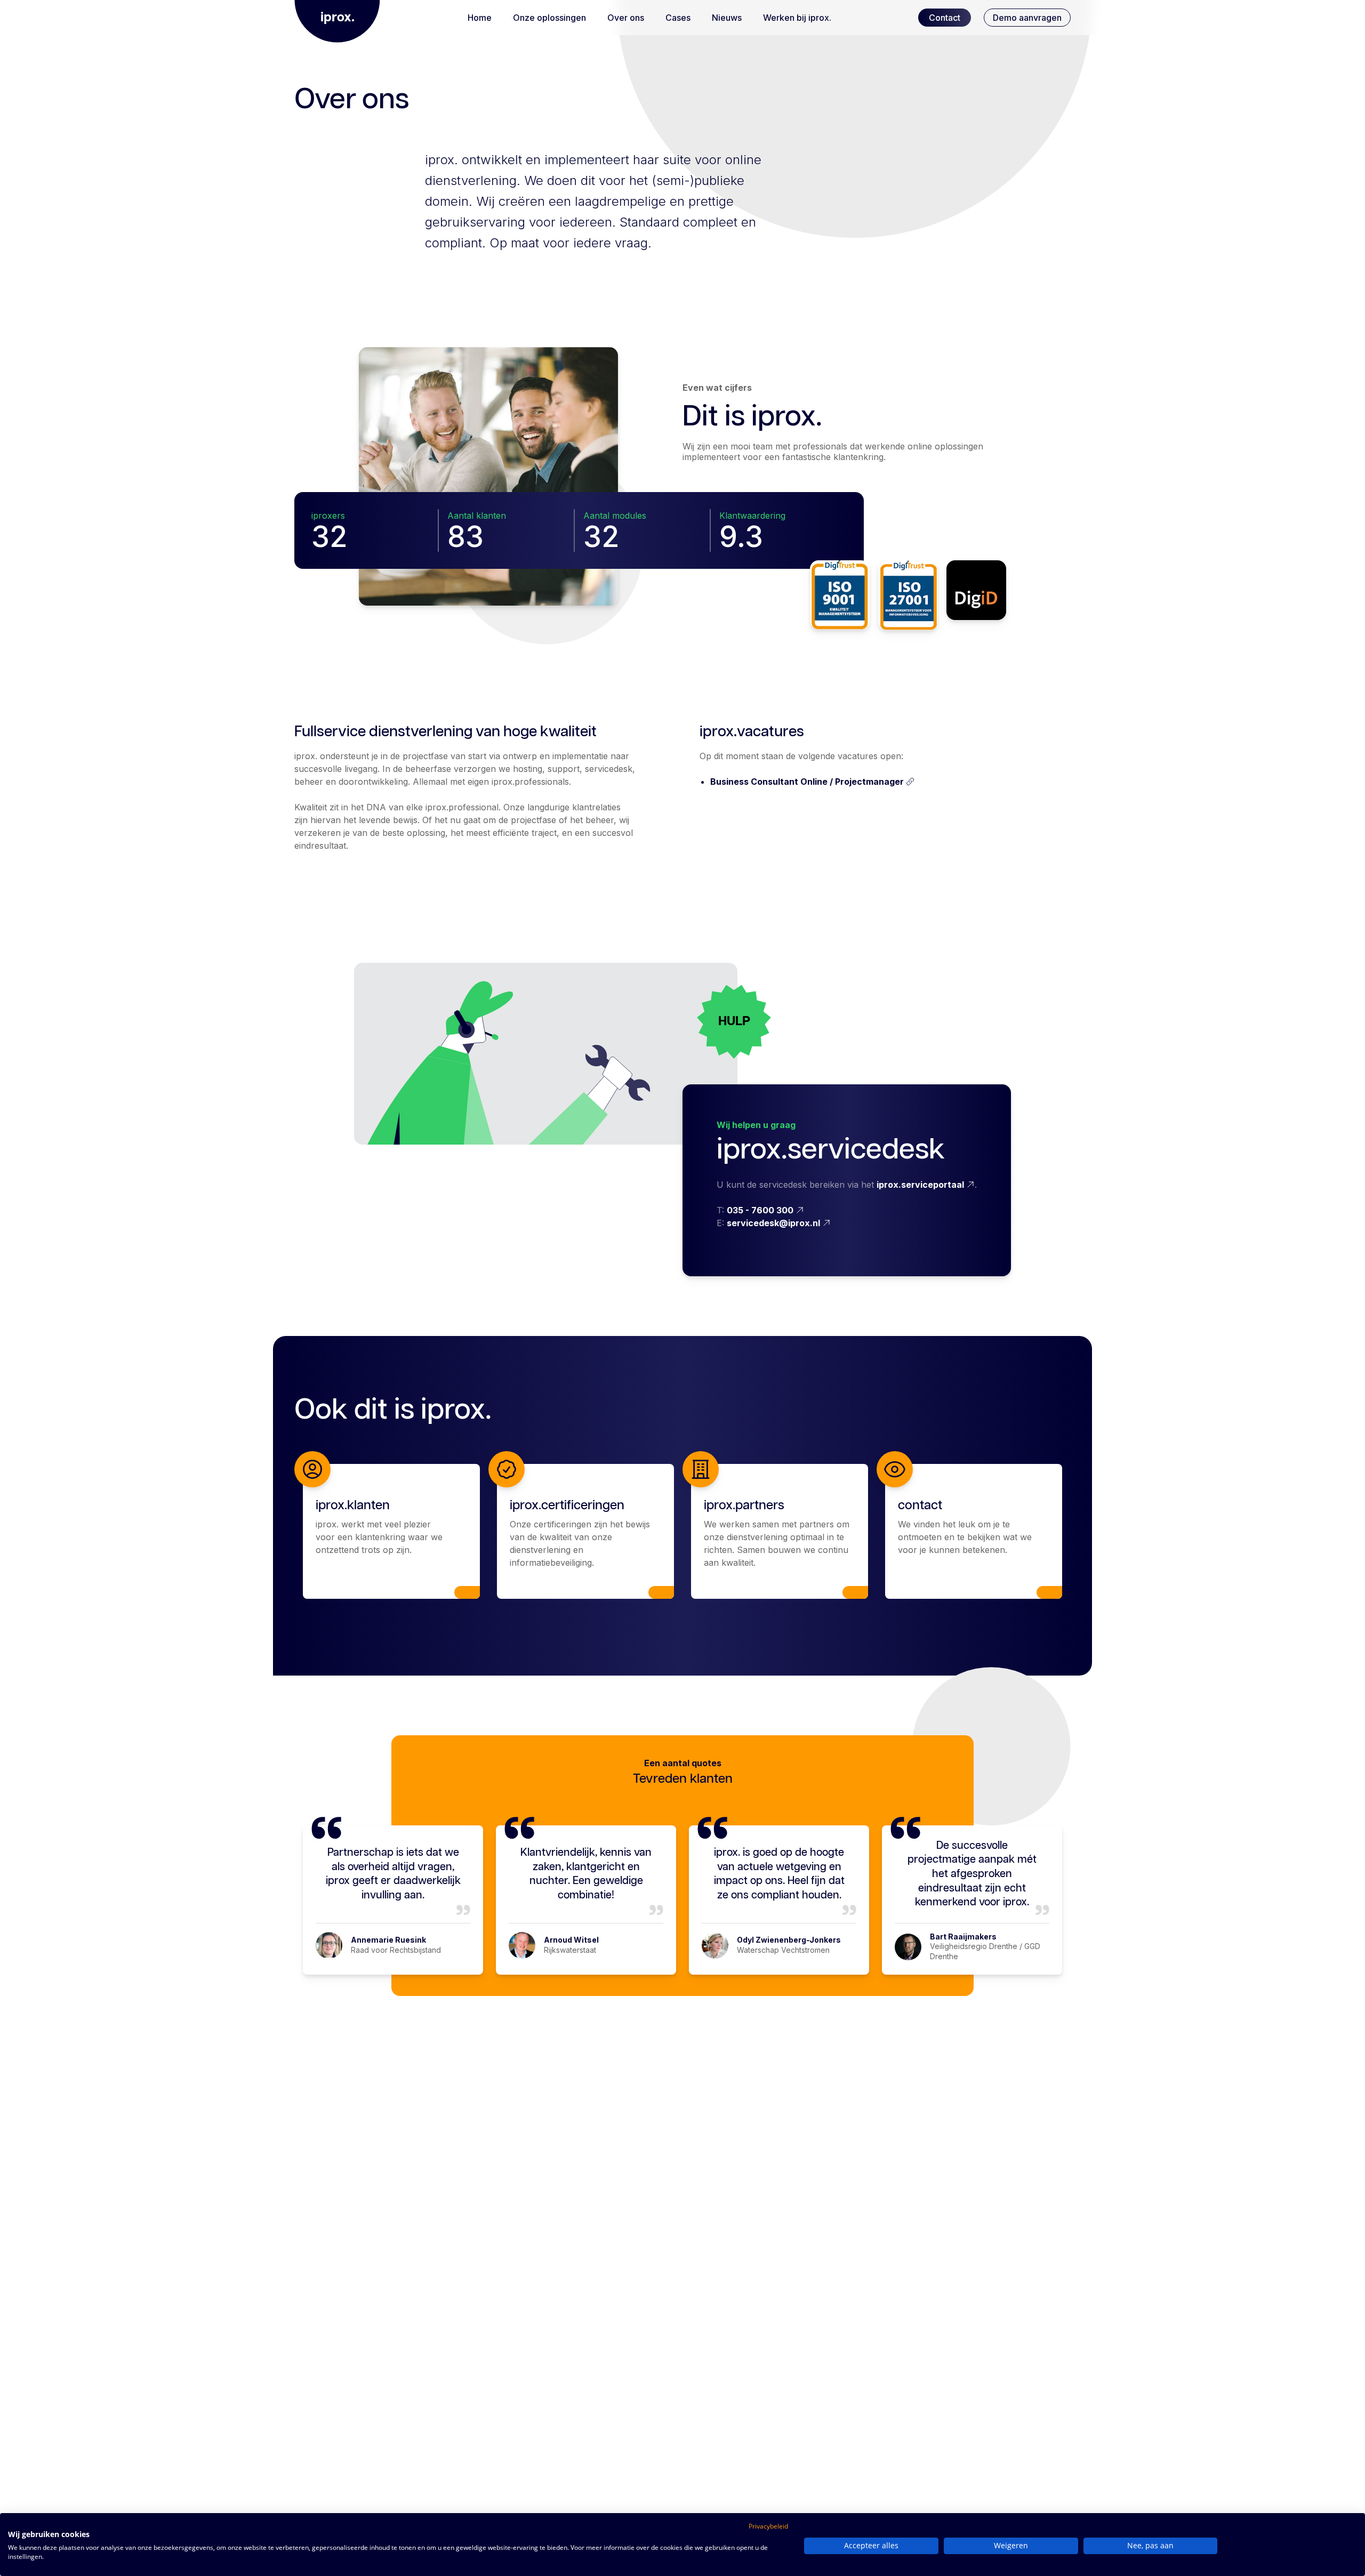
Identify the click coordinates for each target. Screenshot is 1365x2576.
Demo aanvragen (1027, 18)
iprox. (338, 18)
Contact (945, 18)
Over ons (626, 18)
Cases (678, 18)
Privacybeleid (768, 2526)
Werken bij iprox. (797, 18)
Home (480, 18)
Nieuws (727, 18)
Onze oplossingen (549, 18)
